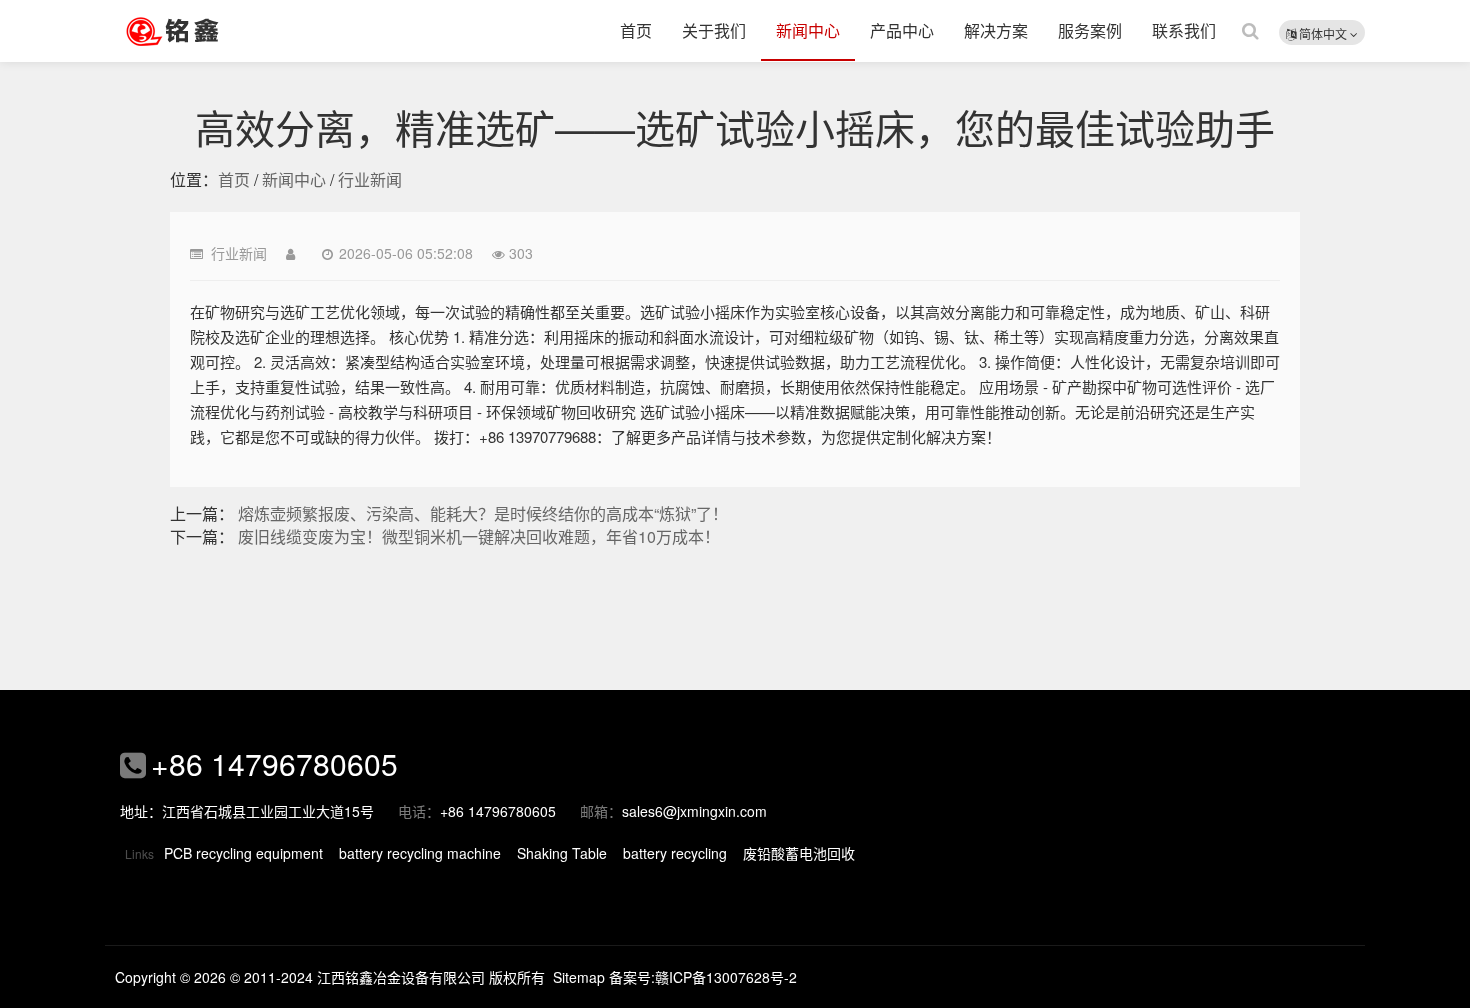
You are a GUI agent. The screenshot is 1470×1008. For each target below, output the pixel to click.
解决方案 (996, 30)
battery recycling (675, 853)
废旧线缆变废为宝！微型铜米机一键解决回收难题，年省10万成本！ (479, 536)
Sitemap (579, 977)
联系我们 (1184, 30)
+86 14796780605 (274, 763)
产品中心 (902, 30)
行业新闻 (370, 179)
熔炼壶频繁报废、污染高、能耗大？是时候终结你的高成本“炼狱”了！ (483, 513)
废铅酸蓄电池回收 (799, 853)
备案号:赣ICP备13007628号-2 (703, 977)
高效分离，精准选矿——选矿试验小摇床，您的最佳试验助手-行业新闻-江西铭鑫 (200, 31)
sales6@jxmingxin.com (694, 811)
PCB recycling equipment (243, 853)
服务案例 (1090, 30)
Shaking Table (562, 853)
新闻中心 (808, 30)
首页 (636, 30)
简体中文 (1323, 33)
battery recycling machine (420, 853)
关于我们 (714, 30)
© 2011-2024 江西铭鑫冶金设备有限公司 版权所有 (387, 977)
